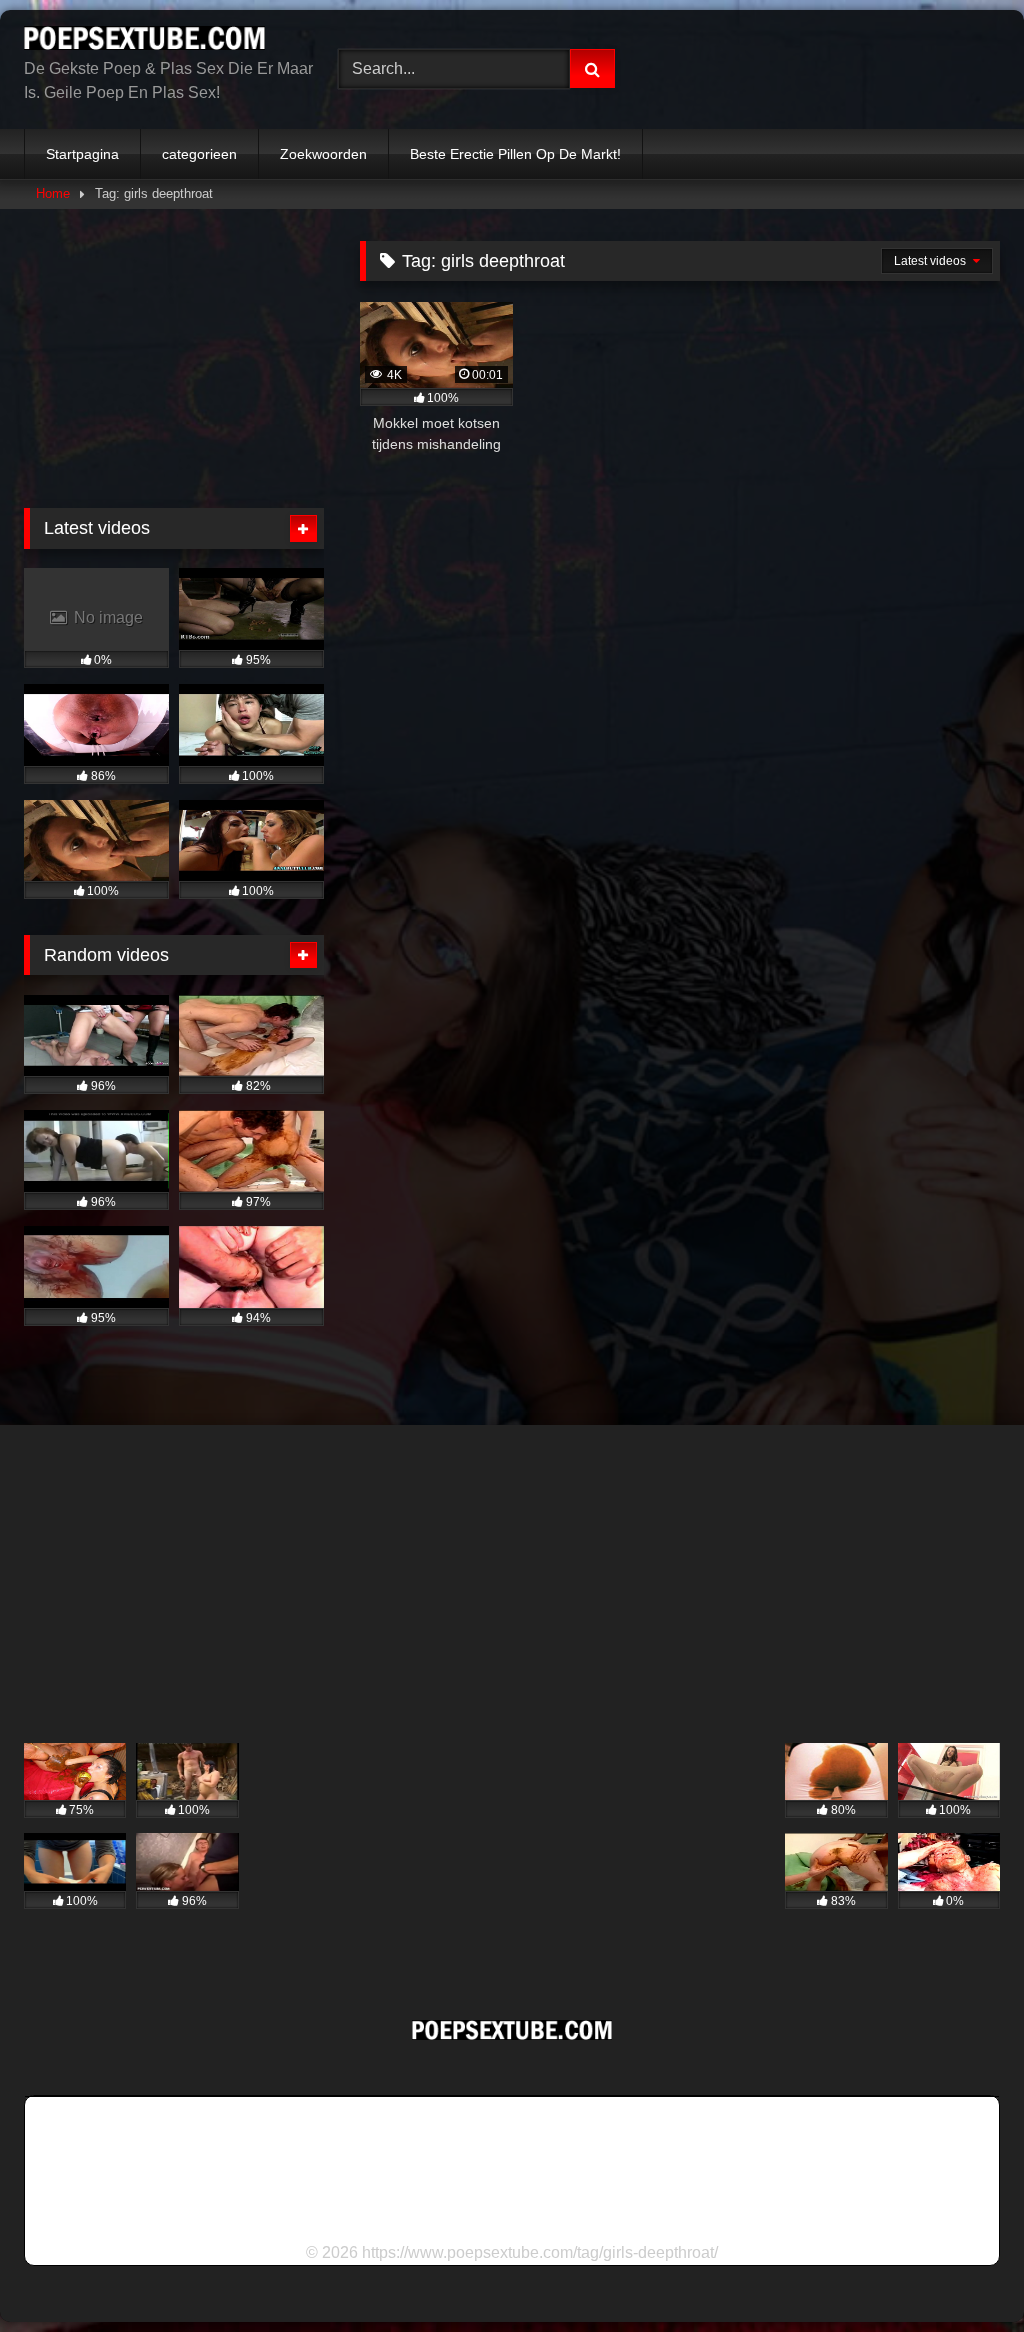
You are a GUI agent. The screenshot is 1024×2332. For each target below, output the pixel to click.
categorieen (199, 154)
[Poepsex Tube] (158, 41)
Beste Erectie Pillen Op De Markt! (515, 154)
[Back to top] (962, 2272)
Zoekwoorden (323, 154)
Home (53, 193)
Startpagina (82, 154)
